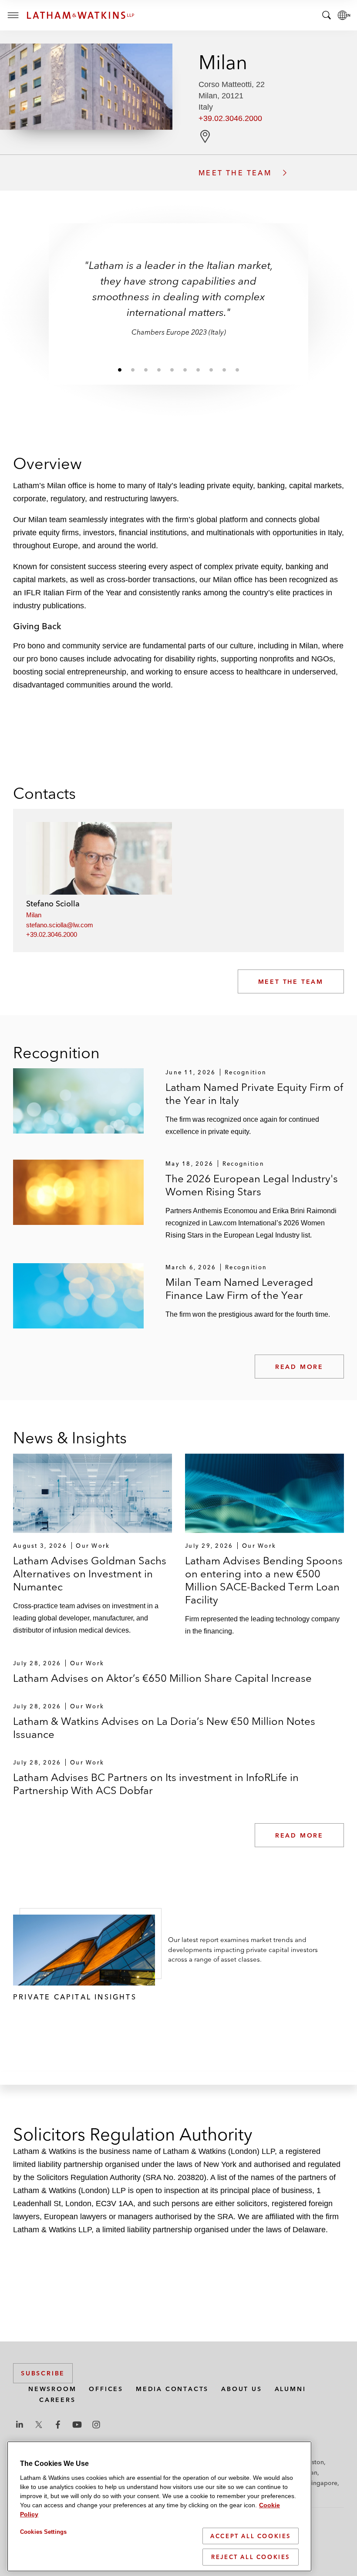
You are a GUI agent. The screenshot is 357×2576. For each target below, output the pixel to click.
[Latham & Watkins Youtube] (77, 2425)
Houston (312, 2462)
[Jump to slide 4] (159, 369)
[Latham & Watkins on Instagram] (96, 2425)
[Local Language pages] (344, 15)
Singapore (323, 2483)
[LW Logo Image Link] (81, 15)
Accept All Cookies (251, 2536)
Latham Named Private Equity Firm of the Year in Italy (254, 1094)
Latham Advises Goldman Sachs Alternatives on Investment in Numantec (90, 1574)
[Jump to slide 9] (224, 369)
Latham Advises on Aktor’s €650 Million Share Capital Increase (162, 1678)
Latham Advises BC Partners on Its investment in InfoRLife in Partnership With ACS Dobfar (156, 1784)
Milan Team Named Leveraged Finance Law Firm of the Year (239, 1289)
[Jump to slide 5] (172, 369)
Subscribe (43, 2373)
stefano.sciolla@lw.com (60, 925)
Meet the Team (291, 982)
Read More (299, 1367)
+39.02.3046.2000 (230, 118)
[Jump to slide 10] (237, 369)
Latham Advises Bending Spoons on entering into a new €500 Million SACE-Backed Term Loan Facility (264, 1580)
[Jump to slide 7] (198, 369)
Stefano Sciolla (53, 904)
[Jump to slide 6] (185, 369)
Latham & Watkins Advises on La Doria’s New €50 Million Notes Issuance (164, 1728)
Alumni (290, 2389)
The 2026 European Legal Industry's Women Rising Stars (252, 1185)
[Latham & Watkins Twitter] (39, 2425)
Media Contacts (172, 2389)
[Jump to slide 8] (211, 369)
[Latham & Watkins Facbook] (58, 2425)
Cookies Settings (43, 2532)
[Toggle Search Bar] (327, 15)
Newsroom (52, 2389)
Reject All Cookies (251, 2557)
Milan (34, 915)
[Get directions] (205, 136)
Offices (106, 2389)
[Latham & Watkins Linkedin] (20, 2425)
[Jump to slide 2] (133, 369)
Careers (57, 2400)
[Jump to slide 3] (146, 369)
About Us (241, 2389)
